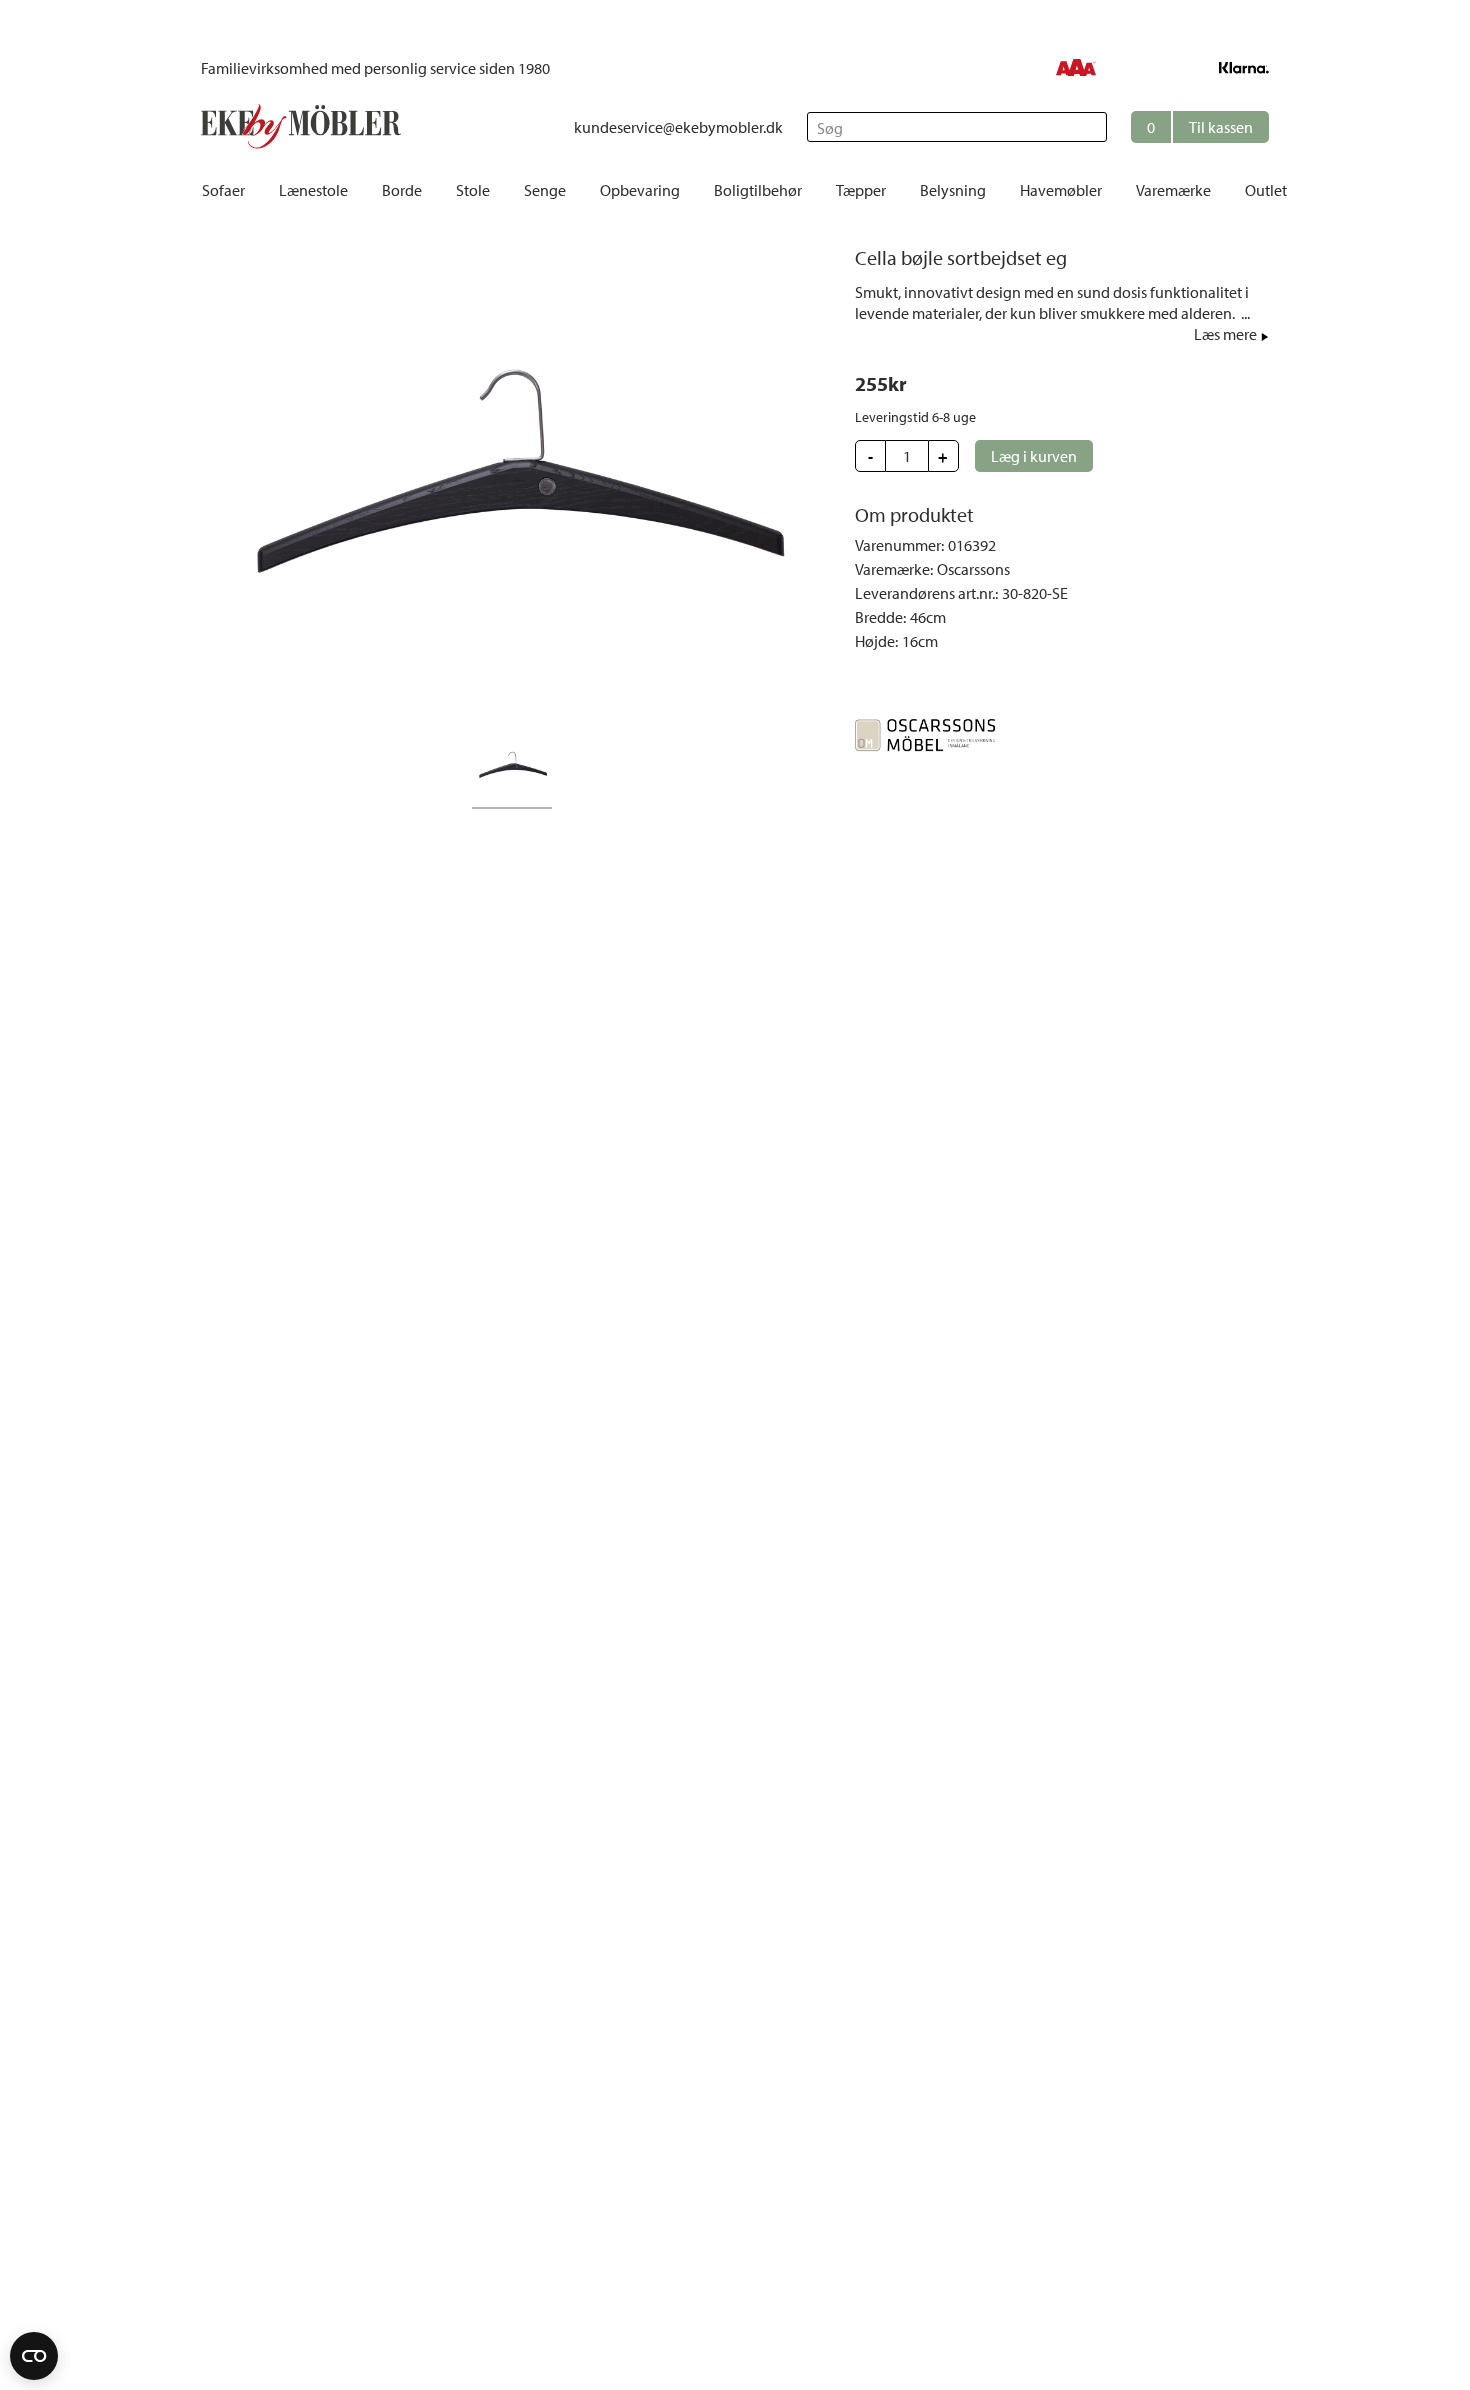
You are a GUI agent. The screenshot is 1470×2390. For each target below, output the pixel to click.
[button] (1200, 127)
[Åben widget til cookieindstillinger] (34, 2356)
